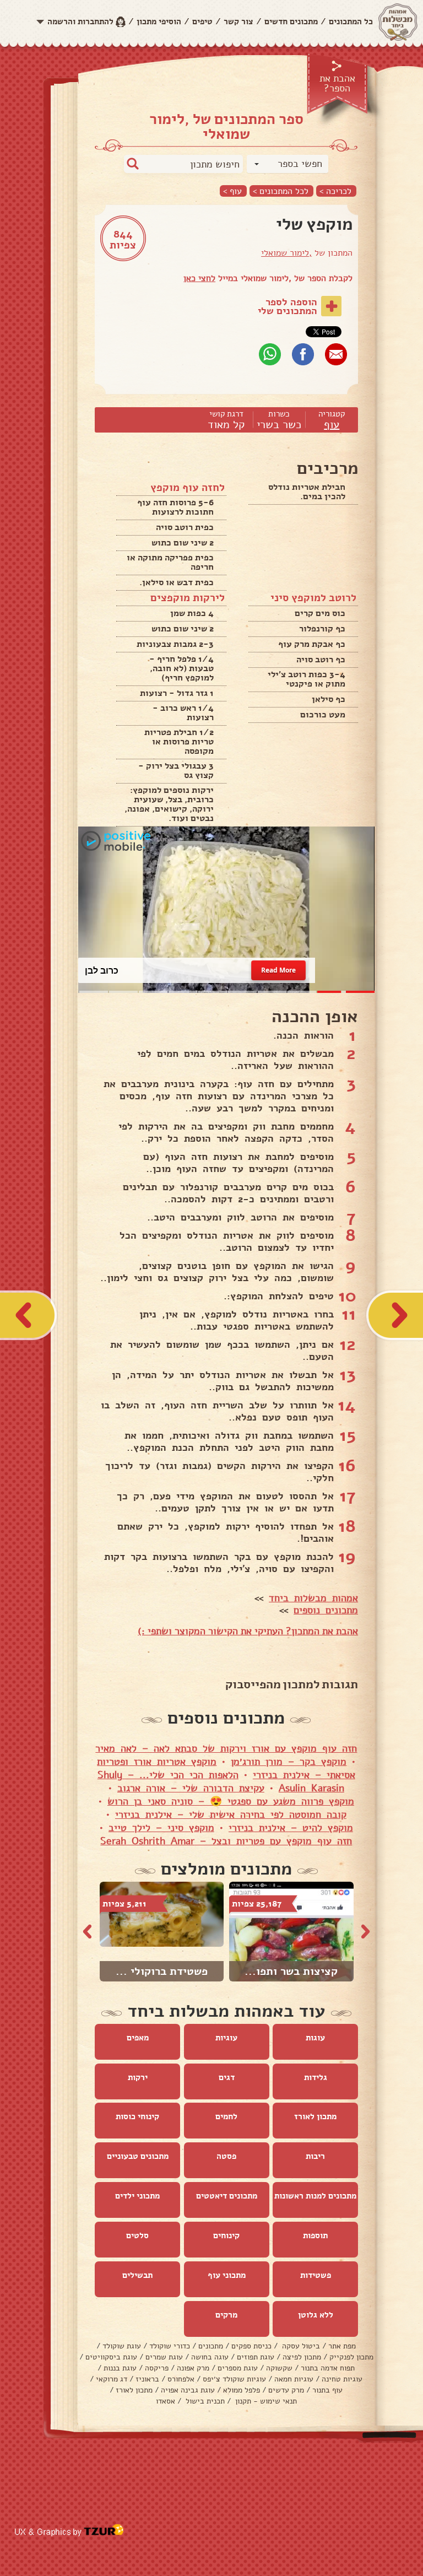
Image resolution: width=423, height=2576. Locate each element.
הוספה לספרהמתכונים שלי (288, 306)
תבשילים (137, 2275)
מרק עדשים (286, 2390)
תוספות (315, 2235)
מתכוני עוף (227, 2275)
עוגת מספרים (238, 2368)
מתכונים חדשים (291, 21)
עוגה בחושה (210, 2357)
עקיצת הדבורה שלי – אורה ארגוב (191, 1788)
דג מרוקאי (112, 2379)
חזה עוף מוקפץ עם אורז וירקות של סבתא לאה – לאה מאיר (226, 1748)
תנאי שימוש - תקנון (265, 2401)
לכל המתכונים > (281, 191)
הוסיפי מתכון (159, 21)
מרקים (226, 2315)
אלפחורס (181, 2379)
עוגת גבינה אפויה (188, 2390)
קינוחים (226, 2235)
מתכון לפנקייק (351, 2357)
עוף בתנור (327, 2390)
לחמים (226, 2116)
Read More (279, 970)
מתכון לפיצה (302, 2357)
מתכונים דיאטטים (227, 2196)
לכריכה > (335, 191)
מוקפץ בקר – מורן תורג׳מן (289, 1762)
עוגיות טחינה (342, 2379)
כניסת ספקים (251, 2346)
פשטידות (316, 2275)
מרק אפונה (193, 2368)
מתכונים (211, 2346)
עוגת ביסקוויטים (111, 2357)
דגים (227, 2077)
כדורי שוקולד (170, 2346)
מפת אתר (342, 2346)
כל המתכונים (351, 21)
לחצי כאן (199, 278)
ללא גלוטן (316, 2315)
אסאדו (166, 2401)
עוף (332, 425)
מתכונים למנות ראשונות (315, 2196)
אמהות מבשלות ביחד (313, 1598)
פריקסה (157, 2368)
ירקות (138, 2077)
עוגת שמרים (164, 2357)
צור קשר (238, 21)
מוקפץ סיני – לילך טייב (161, 1828)
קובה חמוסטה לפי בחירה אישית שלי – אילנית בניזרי (231, 1814)
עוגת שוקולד (122, 2346)
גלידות (316, 2077)
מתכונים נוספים (326, 1610)
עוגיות (226, 2038)
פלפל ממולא (242, 2390)
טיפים (202, 21)
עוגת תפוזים (256, 2357)
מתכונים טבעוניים (138, 2156)
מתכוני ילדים (137, 2196)
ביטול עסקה (300, 2346)
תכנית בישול (204, 2401)
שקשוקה (279, 2368)
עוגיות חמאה (294, 2379)
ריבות (315, 2156)
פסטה (226, 2156)
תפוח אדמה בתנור (328, 2368)
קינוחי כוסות (137, 2116)
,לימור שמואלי (286, 253)
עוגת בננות (120, 2368)
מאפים (138, 2038)
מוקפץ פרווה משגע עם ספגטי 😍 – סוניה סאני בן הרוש (231, 1801)
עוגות (315, 2038)
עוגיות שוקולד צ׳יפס (234, 2379)
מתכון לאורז (315, 2116)
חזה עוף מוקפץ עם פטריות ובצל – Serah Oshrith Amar (226, 1841)
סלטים (137, 2235)
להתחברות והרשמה (80, 21)
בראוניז (147, 2379)
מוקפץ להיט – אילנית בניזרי (291, 1828)
